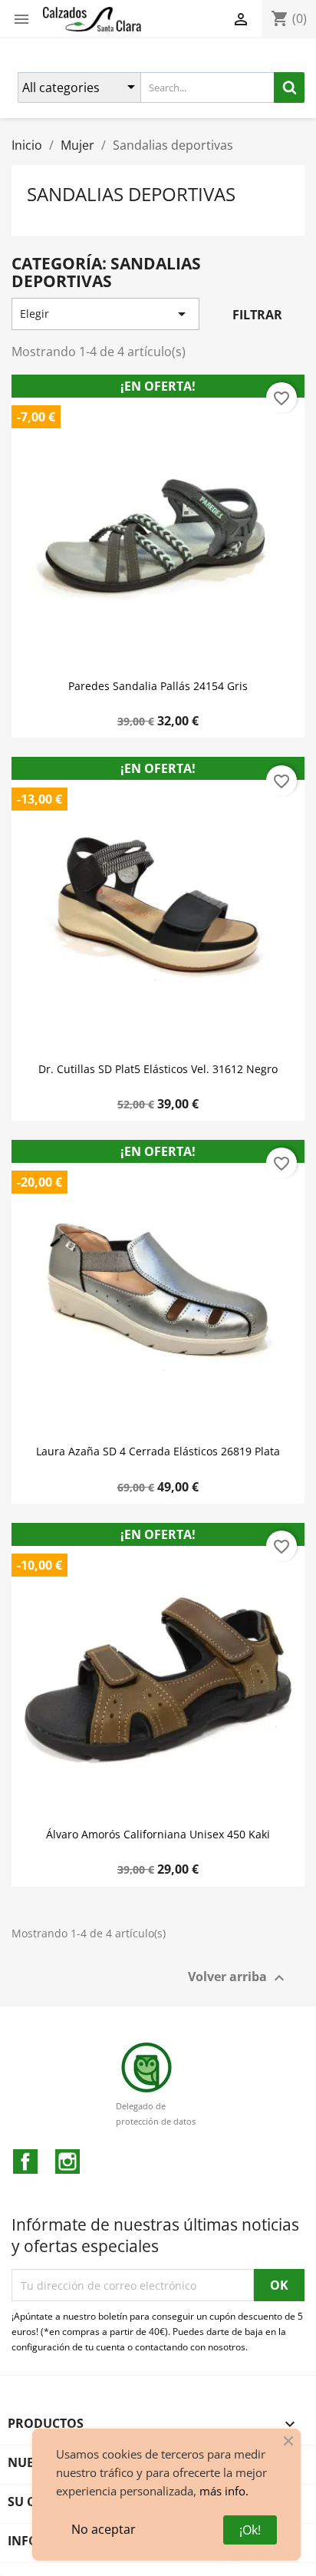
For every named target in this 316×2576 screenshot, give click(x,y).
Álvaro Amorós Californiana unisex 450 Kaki (158, 1835)
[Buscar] (289, 88)
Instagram (67, 2162)
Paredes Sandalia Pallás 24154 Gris (158, 686)
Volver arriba (238, 1978)
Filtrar (257, 315)
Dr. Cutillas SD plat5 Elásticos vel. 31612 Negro (158, 1069)
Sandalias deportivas (131, 194)
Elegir (105, 314)
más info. (224, 2491)
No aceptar (104, 2529)
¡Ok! (250, 2530)
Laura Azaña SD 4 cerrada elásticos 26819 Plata (158, 1451)
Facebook (25, 2162)
